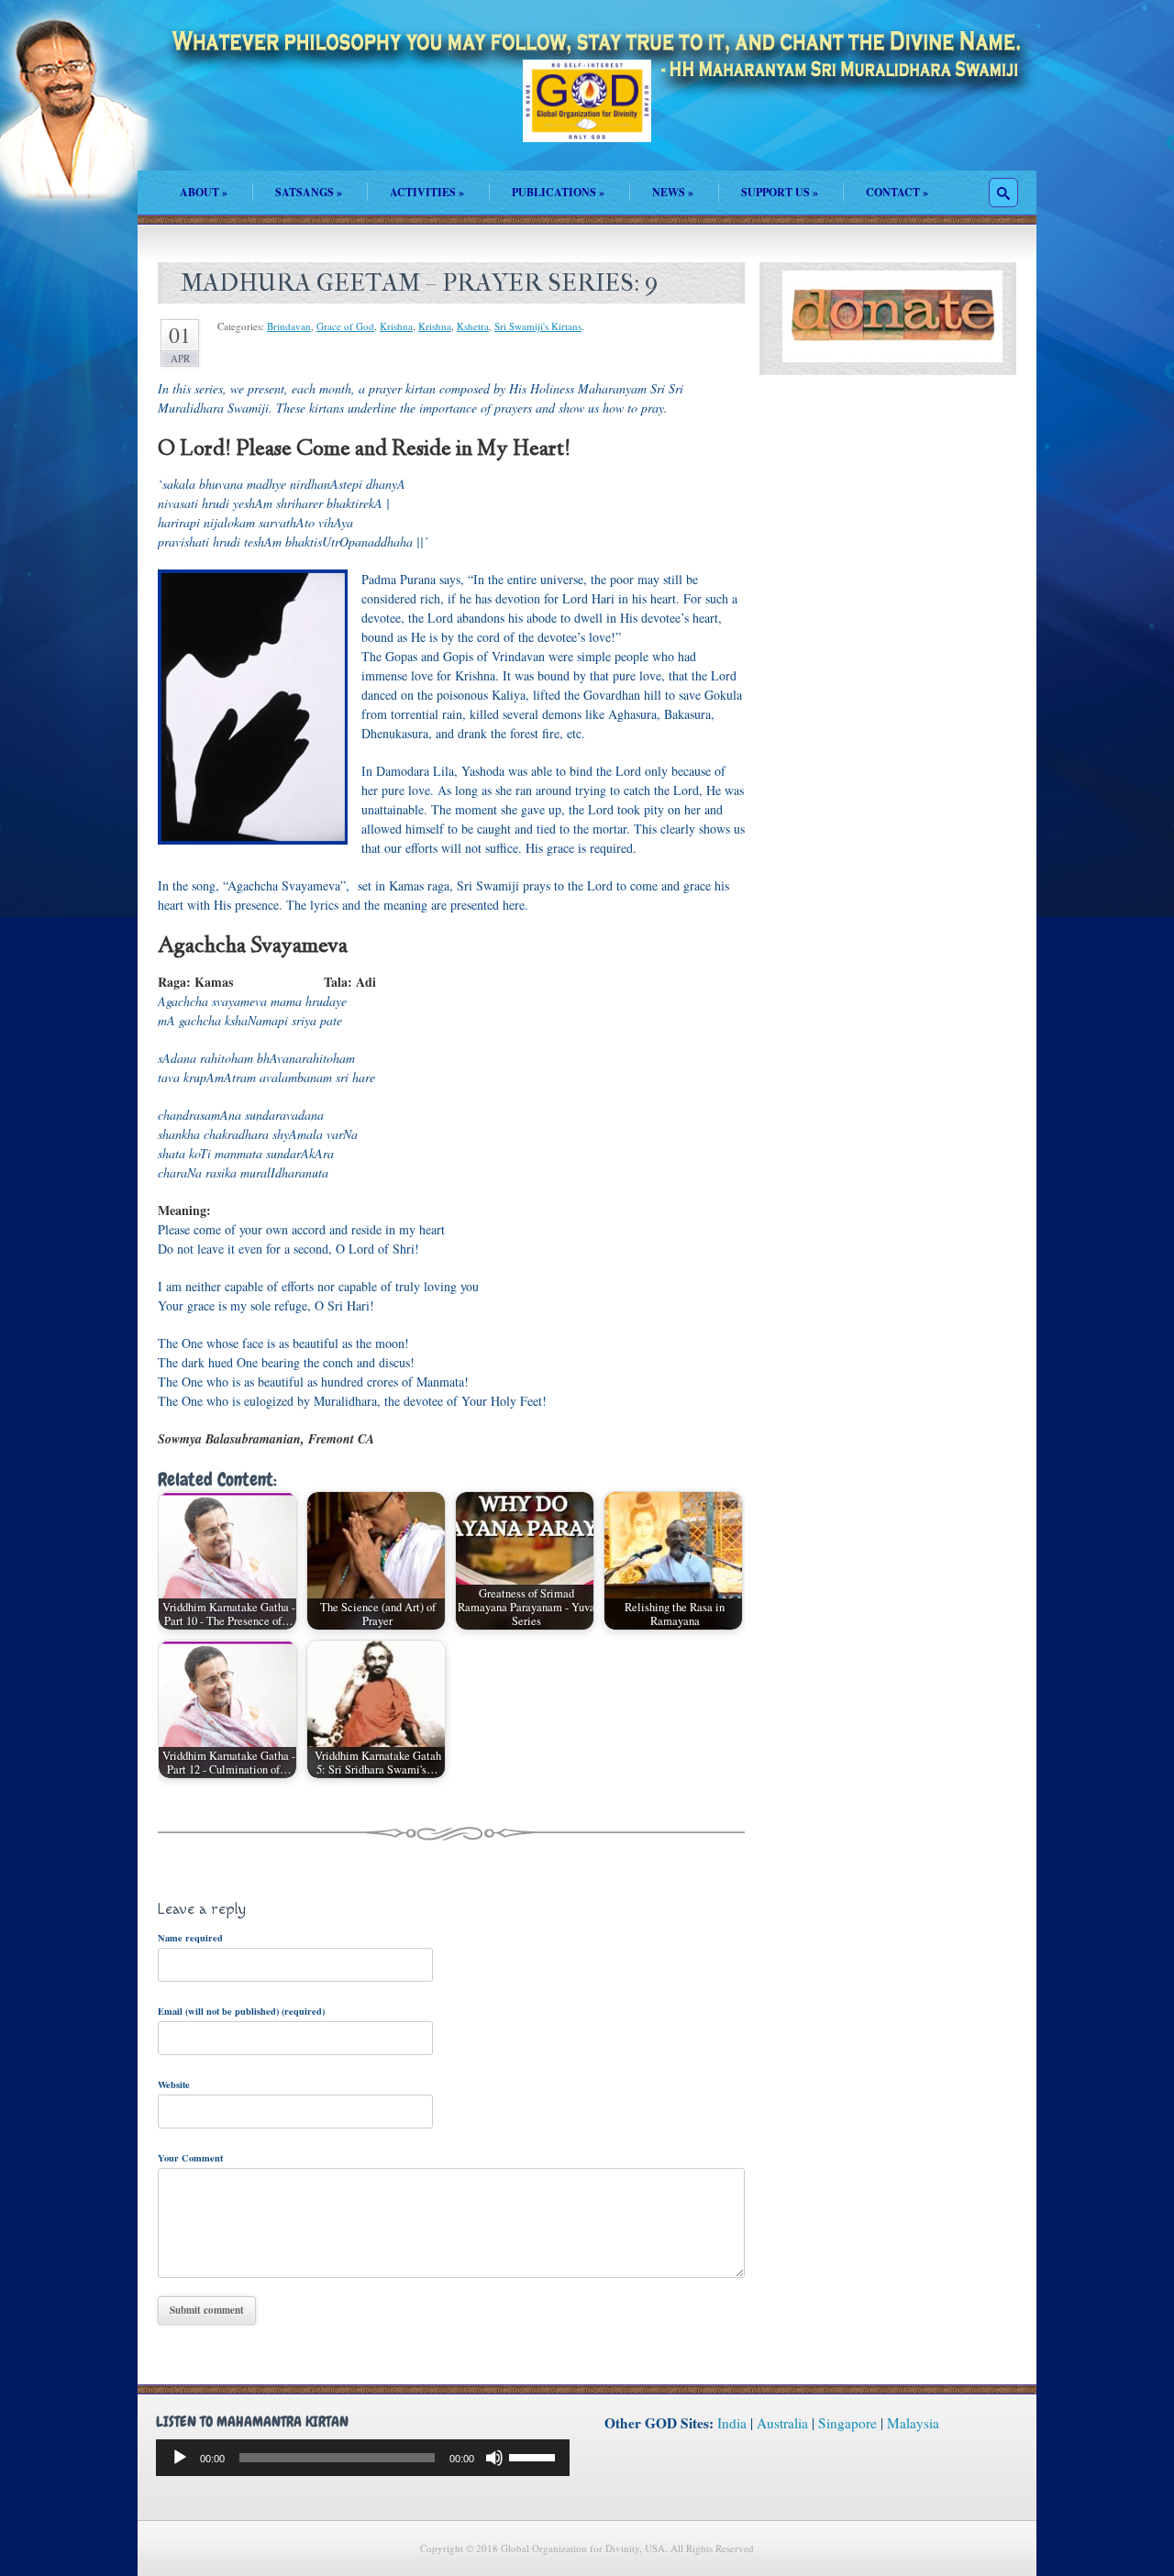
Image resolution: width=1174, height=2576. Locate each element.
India (732, 2423)
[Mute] (494, 2458)
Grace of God (345, 326)
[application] (363, 2458)
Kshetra (473, 326)
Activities (427, 192)
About (204, 192)
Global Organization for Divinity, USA (587, 114)
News (673, 192)
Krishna (396, 326)
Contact (897, 192)
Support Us (780, 192)
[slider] (535, 2456)
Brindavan (289, 326)
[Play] (180, 2458)
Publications (558, 192)
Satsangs (309, 192)
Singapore (847, 2423)
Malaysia (913, 2423)
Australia (782, 2423)
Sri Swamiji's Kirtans (538, 326)
